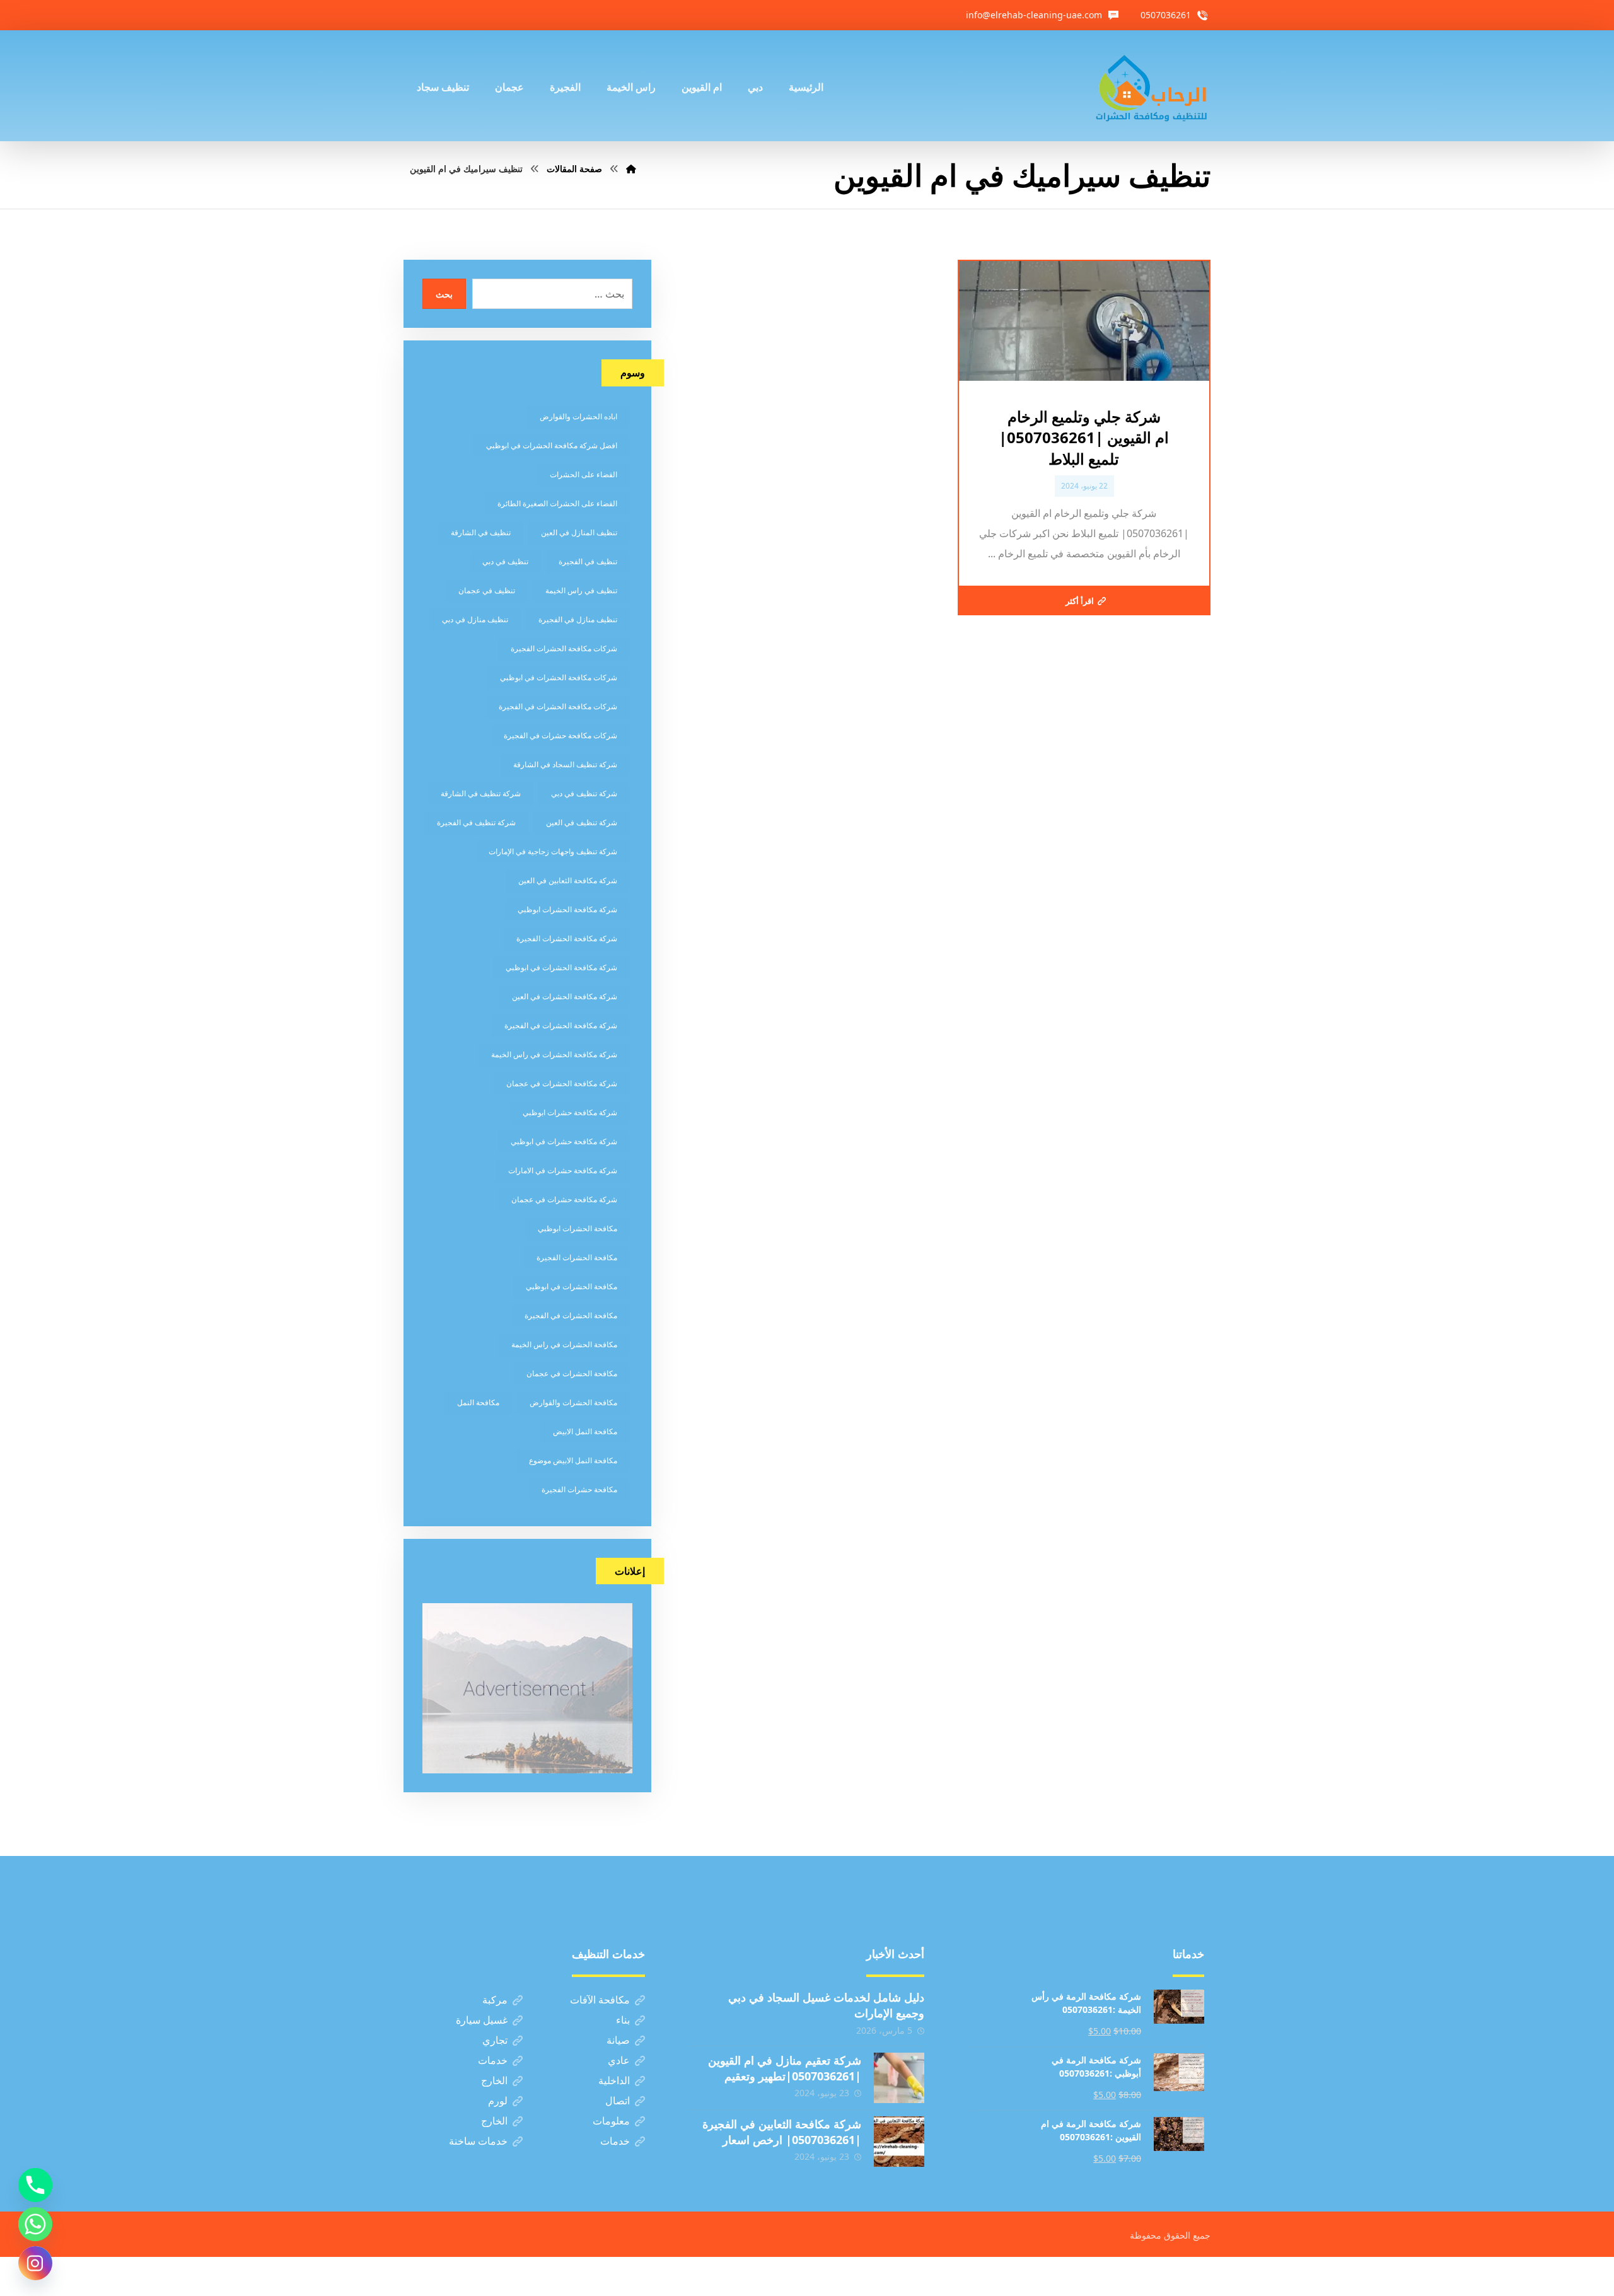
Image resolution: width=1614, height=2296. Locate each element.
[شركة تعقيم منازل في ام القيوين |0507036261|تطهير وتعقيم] (899, 2078)
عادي (619, 2060)
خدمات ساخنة (478, 2141)
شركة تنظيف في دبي (584, 793)
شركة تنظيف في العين (582, 822)
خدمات (493, 2060)
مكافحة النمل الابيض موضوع (573, 1460)
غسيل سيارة (482, 2020)
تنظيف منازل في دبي (475, 619)
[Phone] (35, 2185)
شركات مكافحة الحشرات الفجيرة (564, 648)
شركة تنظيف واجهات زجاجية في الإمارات (553, 851)
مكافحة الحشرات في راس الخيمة (564, 1344)
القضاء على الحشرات (583, 474)
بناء (623, 2020)
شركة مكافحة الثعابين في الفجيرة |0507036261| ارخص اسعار (782, 2132)
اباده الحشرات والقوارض (578, 416)
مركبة (495, 2000)
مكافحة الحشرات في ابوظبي (572, 1286)
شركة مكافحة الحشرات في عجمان (562, 1083)
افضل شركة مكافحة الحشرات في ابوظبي (552, 445)
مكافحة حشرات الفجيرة (579, 1489)
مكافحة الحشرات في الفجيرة (571, 1315)
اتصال (618, 2101)
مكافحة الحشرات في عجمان (572, 1373)
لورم (498, 2101)
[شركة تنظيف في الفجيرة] (1152, 86)
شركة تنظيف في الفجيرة (476, 822)
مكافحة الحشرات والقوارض (573, 1402)
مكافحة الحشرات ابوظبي (578, 1228)
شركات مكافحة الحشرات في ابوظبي (559, 677)
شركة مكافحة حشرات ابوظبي (570, 1112)
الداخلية (614, 2080)
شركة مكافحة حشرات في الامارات (563, 1170)
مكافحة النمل (478, 1402)
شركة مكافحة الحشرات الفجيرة (567, 938)
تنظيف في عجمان (487, 590)
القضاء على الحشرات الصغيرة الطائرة (557, 503)
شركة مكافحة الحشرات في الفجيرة (561, 1025)
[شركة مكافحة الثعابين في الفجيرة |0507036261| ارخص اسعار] (899, 2142)
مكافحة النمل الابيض (585, 1431)
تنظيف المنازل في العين (579, 532)
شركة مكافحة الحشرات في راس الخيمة (554, 1054)
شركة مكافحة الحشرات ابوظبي (567, 909)
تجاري (495, 2040)
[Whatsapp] (35, 2224)
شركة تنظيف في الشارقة (481, 793)
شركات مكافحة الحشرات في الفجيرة (558, 706)
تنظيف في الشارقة (481, 532)
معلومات (611, 2121)
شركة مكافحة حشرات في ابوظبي (564, 1141)
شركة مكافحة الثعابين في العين (568, 880)
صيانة (618, 2040)
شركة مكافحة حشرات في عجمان (564, 1199)
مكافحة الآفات (600, 2000)
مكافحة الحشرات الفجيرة (577, 1257)
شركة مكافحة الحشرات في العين (565, 996)
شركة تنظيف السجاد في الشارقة (565, 764)
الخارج (494, 2080)
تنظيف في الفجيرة (588, 561)
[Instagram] (35, 2263)
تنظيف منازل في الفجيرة (578, 619)
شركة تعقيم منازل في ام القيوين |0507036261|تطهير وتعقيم (785, 2068)
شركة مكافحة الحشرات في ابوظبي (561, 967)
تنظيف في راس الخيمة (581, 590)
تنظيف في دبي (505, 561)
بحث (444, 294)
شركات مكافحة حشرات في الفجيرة (560, 735)
